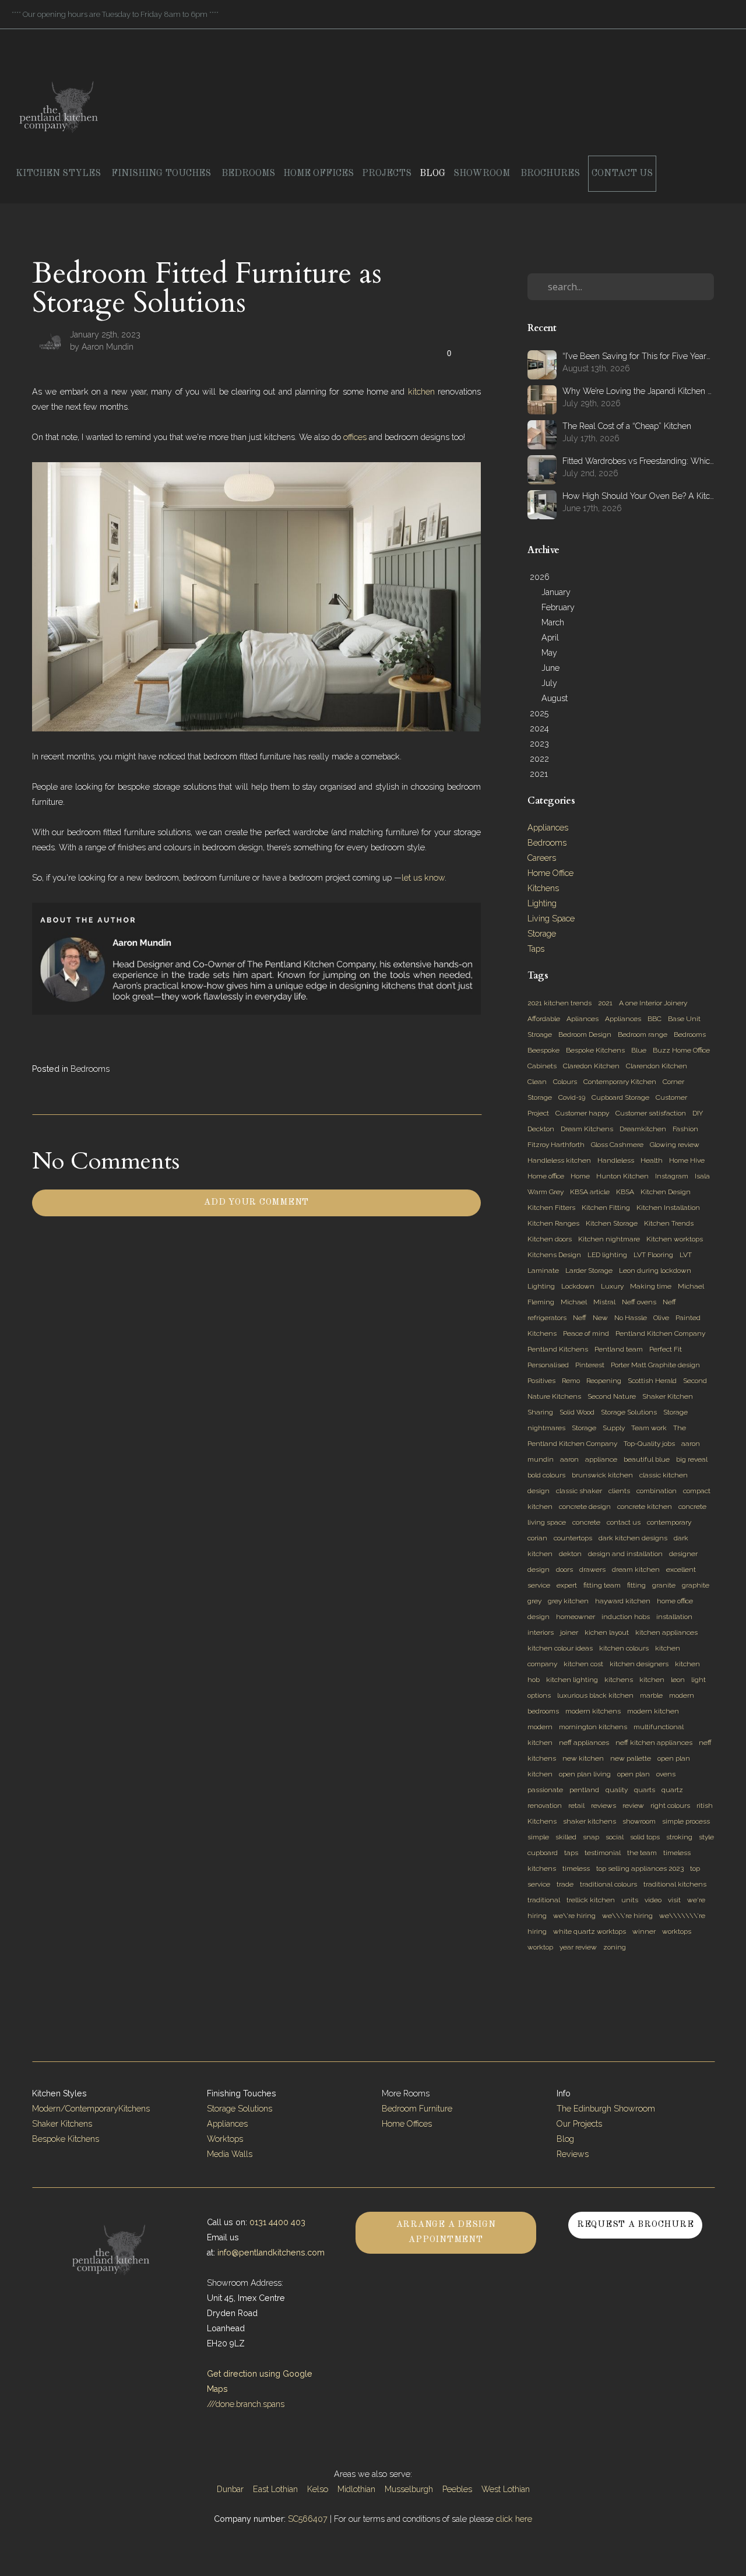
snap (591, 1837)
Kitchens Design (554, 1255)
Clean (537, 1082)
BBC (654, 1019)
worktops (677, 1931)
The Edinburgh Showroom (607, 2109)
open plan (634, 1774)
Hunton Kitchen (622, 1176)
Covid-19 (572, 1097)
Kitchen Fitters (551, 1208)
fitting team (602, 1585)
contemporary (669, 1522)
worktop (540, 1947)
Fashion (685, 1129)
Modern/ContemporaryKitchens (91, 2109)
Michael (574, 1302)
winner (644, 1931)
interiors (541, 1632)
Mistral (604, 1302)
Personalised (548, 1365)
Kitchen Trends (669, 1223)
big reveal (692, 1459)
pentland (584, 1790)
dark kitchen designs (633, 1538)
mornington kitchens (593, 1727)
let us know (423, 878)
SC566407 (308, 2519)
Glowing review (675, 1145)
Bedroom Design (585, 1034)
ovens (666, 1774)
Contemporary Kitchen (620, 1082)
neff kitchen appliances (654, 1743)
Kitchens (543, 888)
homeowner (576, 1617)
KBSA (625, 1192)
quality (617, 1790)
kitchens (619, 1680)
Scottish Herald (652, 1381)
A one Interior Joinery (653, 1003)
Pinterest (590, 1365)
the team (642, 1853)
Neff (580, 1318)
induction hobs (626, 1617)
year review (578, 1947)
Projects (387, 174)
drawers (592, 1569)
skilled (566, 1837)
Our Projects (579, 2124)
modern (540, 1727)
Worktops (225, 2139)
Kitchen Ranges (553, 1223)
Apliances (583, 1019)
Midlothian (356, 2489)
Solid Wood (577, 1412)
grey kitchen (568, 1601)
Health (652, 1160)
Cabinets (542, 1066)
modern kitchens (593, 1711)
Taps (536, 949)
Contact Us (622, 174)
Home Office (550, 873)
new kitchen (583, 1758)
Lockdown (578, 1286)
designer (683, 1554)
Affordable (544, 1019)
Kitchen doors (550, 1239)
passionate (545, 1790)
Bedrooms (248, 174)
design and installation (625, 1554)
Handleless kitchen (559, 1160)
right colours (670, 1806)
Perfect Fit (666, 1349)
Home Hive (687, 1160)
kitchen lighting (572, 1680)
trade (565, 1884)
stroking (679, 1837)
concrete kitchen (645, 1507)
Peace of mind (586, 1333)
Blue (639, 1050)
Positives (541, 1381)
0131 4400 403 (277, 2222)
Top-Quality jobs (649, 1444)
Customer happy (582, 1113)
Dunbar (230, 2489)
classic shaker (579, 1491)
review (633, 1806)
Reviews (573, 2154)
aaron (569, 1459)
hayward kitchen (623, 1601)
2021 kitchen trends (559, 1003)
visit (674, 1900)
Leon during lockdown (655, 1271)
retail (576, 1806)
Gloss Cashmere (617, 1145)
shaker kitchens (590, 1821)
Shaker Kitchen (668, 1396)
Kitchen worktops (675, 1239)
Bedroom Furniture (417, 2109)
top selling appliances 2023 (640, 1868)
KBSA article (590, 1192)
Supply (614, 1428)
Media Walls (230, 2154)
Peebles (457, 2489)
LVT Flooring (653, 1255)
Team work (649, 1428)
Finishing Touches (162, 174)
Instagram (672, 1176)
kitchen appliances (666, 1632)
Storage (542, 934)
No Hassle (631, 1318)
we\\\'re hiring (627, 1916)
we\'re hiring (574, 1916)
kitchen (421, 392)
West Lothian (506, 2489)
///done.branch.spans (246, 2404)
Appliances (548, 828)
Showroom (483, 174)
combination (657, 1491)
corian (537, 1538)
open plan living (585, 1774)
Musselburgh (409, 2489)
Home (580, 1176)
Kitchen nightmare (609, 1239)
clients (619, 1491)
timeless (576, 1868)
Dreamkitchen (643, 1129)
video (653, 1900)
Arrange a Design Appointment (446, 2232)
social (615, 1837)
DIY (698, 1113)
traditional (544, 1900)
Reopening (604, 1381)
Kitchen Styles (59, 174)
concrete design (585, 1507)
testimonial (603, 1853)
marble (651, 1695)
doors (564, 1569)
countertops (573, 1538)
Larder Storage (589, 1271)
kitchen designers (639, 1664)
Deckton (541, 1129)
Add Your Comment (256, 1203)
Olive (661, 1318)
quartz (672, 1790)
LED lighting (607, 1255)
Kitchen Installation (668, 1208)
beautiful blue (647, 1459)
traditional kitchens (675, 1884)
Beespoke (543, 1050)
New (600, 1318)
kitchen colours (624, 1648)
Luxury (612, 1286)
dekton (570, 1554)
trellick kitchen (591, 1900)
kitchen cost (583, 1664)
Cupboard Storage (620, 1097)
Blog (432, 174)
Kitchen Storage (612, 1223)
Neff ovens (639, 1302)
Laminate (543, 1271)
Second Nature (612, 1396)
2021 (605, 1003)
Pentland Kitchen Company (660, 1333)
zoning (615, 1947)
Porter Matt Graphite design (655, 1365)
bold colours (546, 1475)
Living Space (551, 919)
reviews (604, 1806)
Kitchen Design (666, 1192)
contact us (624, 1522)
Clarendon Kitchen (657, 1066)
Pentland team (619, 1349)
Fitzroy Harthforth (556, 1145)
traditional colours (608, 1884)
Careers (542, 858)
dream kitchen (636, 1569)
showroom (639, 1821)
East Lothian (275, 2489)
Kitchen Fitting (606, 1208)
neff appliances (584, 1743)
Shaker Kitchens (62, 2124)
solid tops (645, 1837)
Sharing (540, 1412)
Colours (565, 1082)
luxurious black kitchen (595, 1695)
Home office (546, 1176)
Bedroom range (643, 1034)
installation (674, 1617)
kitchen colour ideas (560, 1648)
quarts (645, 1790)
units (630, 1900)
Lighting (542, 903)
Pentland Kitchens (558, 1349)
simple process (686, 1821)
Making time (651, 1286)
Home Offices (319, 174)
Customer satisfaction (651, 1113)
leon (678, 1680)
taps (571, 1853)
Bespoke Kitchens (595, 1050)
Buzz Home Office (681, 1050)
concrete (586, 1522)
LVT (686, 1255)
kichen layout (607, 1632)
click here (514, 2519)
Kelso (318, 2489)
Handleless (616, 1160)
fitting (636, 1585)
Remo (571, 1381)
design (539, 1569)
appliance (601, 1459)
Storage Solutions (629, 1412)
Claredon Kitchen (591, 1066)
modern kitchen (653, 1711)
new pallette (631, 1758)
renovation (545, 1806)
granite (664, 1585)
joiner (569, 1632)
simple (538, 1837)
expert (567, 1585)
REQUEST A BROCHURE (636, 2225)
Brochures (550, 174)
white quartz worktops (590, 1931)
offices (355, 437)
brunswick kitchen (602, 1475)
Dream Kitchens (587, 1129)
